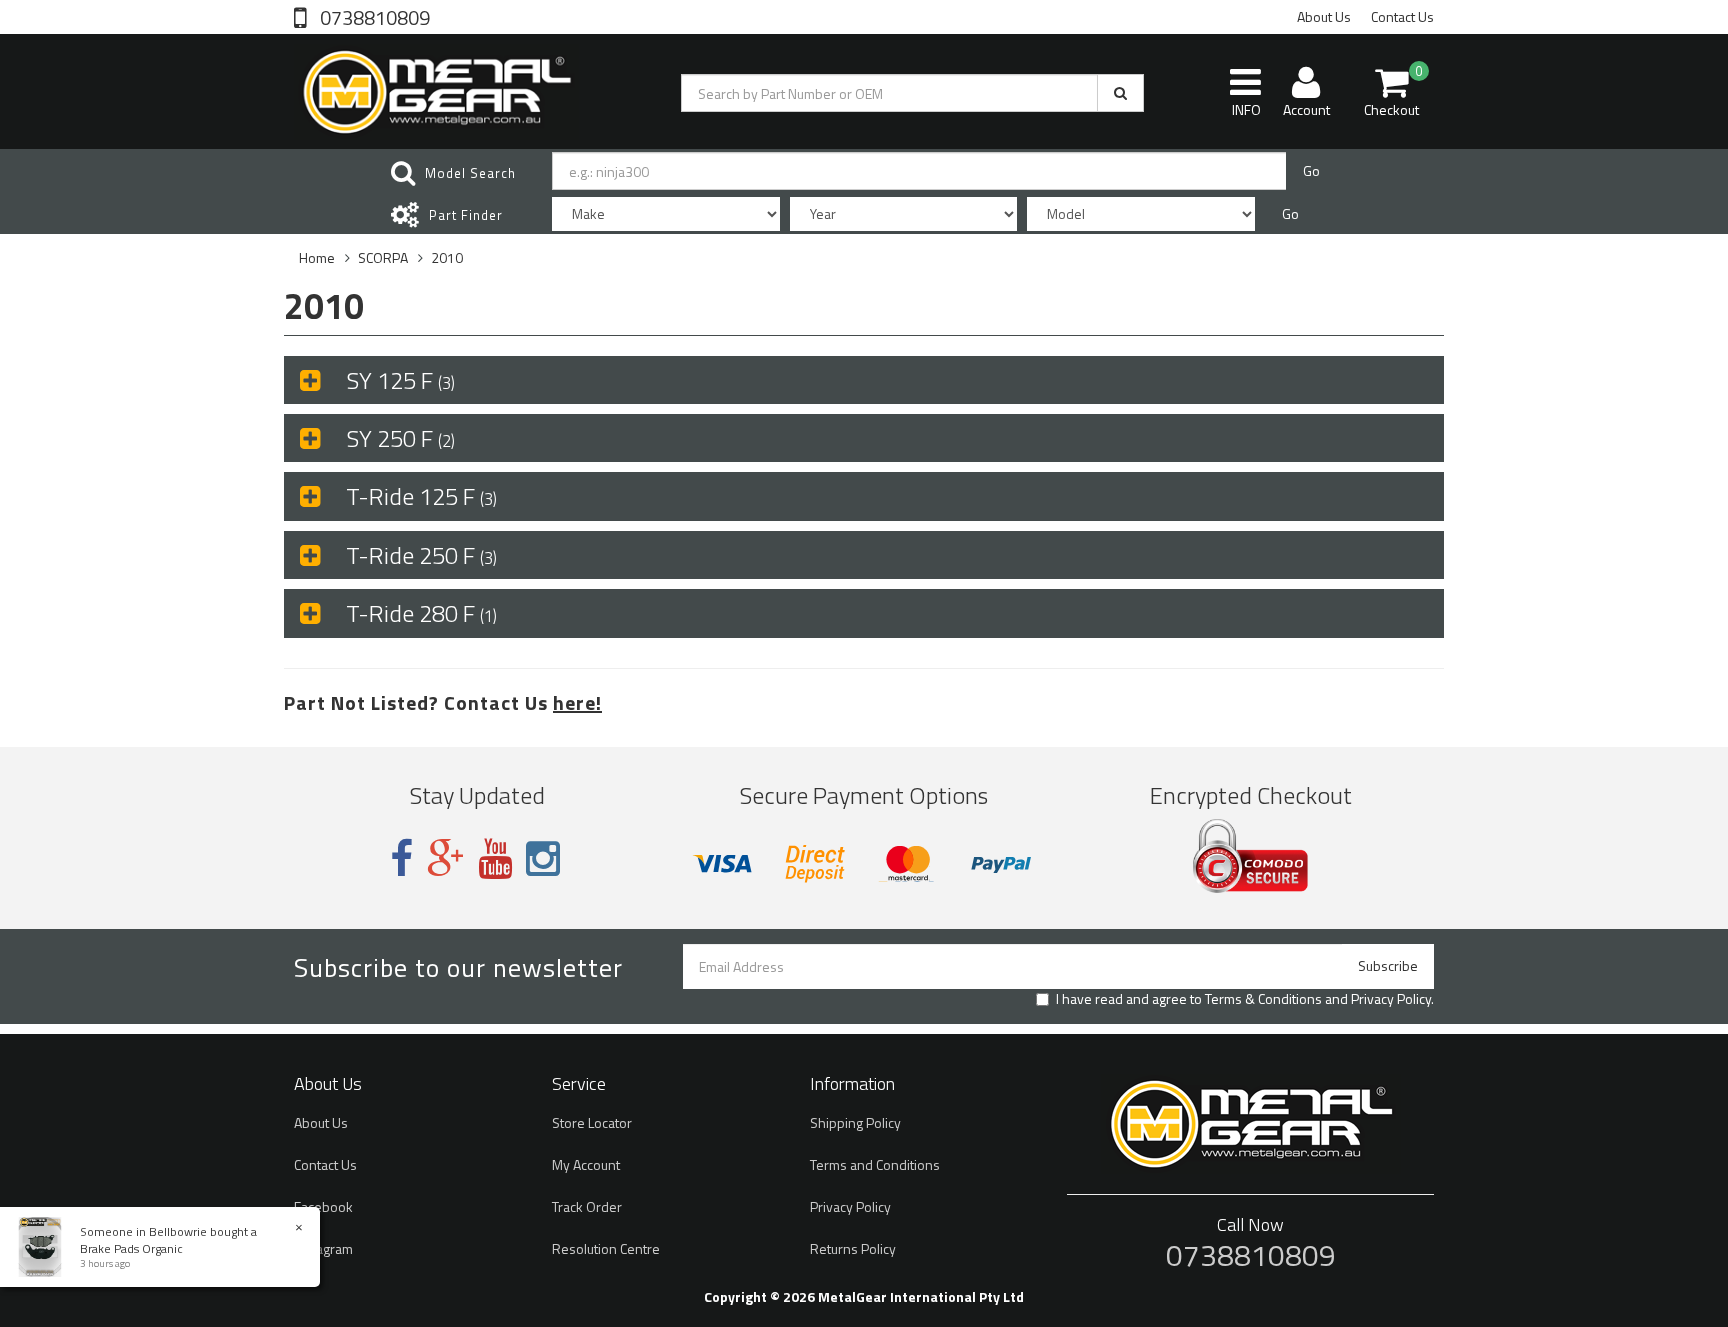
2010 (447, 257)
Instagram (323, 1248)
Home (317, 257)
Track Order (587, 1206)
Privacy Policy (1391, 998)
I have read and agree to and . (1245, 999)
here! (577, 702)
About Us (1324, 16)
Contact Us (1402, 16)
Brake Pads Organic (131, 1248)
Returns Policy (853, 1248)
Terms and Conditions (875, 1164)
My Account (586, 1164)
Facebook (323, 1206)
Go (1311, 170)
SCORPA (383, 257)
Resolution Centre (606, 1248)
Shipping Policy (855, 1122)
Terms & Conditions (1263, 998)
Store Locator (592, 1122)
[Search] (1120, 93)
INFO (1246, 109)
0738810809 (373, 16)
